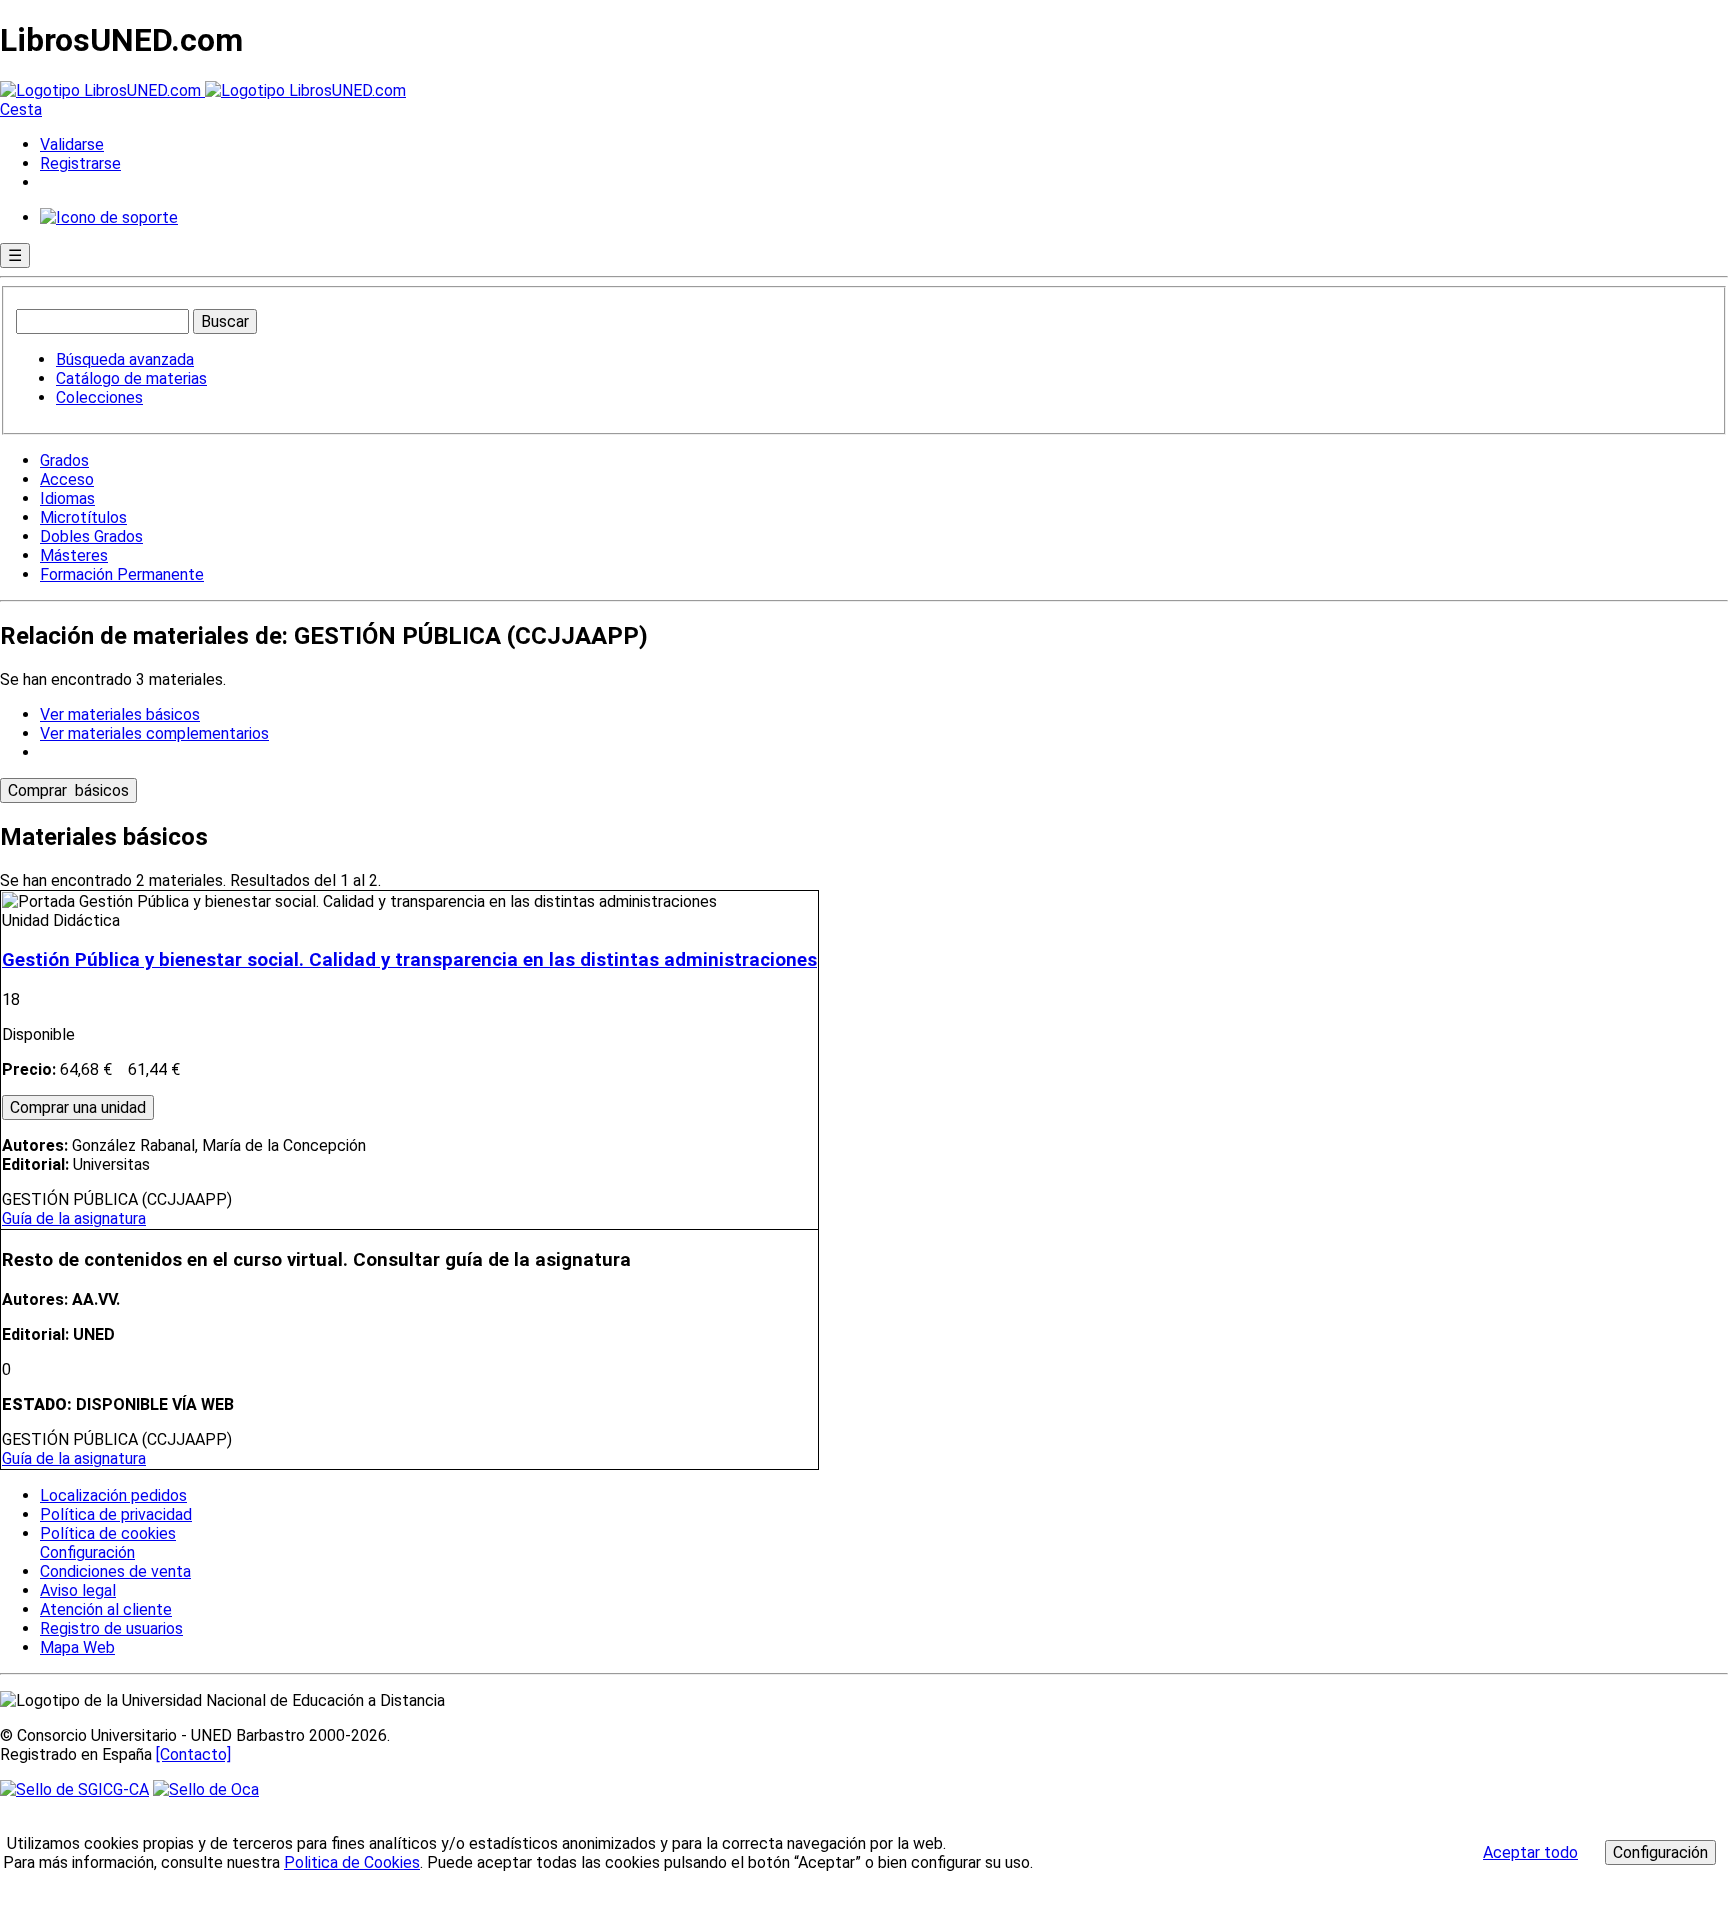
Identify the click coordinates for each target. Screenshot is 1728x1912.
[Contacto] (193, 1754)
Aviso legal (78, 1590)
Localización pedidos (113, 1495)
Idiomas (67, 498)
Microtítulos (83, 517)
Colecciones (99, 397)
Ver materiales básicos (120, 714)
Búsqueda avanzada (125, 359)
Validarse (72, 144)
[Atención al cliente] (109, 217)
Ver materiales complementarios (154, 733)
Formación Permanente (122, 574)
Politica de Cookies (352, 1862)
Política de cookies (108, 1533)
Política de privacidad (116, 1514)
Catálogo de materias (131, 378)
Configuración (86, 1553)
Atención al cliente (106, 1609)
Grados (64, 460)
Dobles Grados (91, 536)
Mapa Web (77, 1647)
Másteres (74, 555)
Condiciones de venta (115, 1571)
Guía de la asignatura (74, 1218)
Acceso (67, 479)
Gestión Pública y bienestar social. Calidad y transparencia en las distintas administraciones (409, 960)
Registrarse (80, 163)
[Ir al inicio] (203, 90)
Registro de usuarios (111, 1628)
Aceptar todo (1530, 1852)
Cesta (21, 109)
